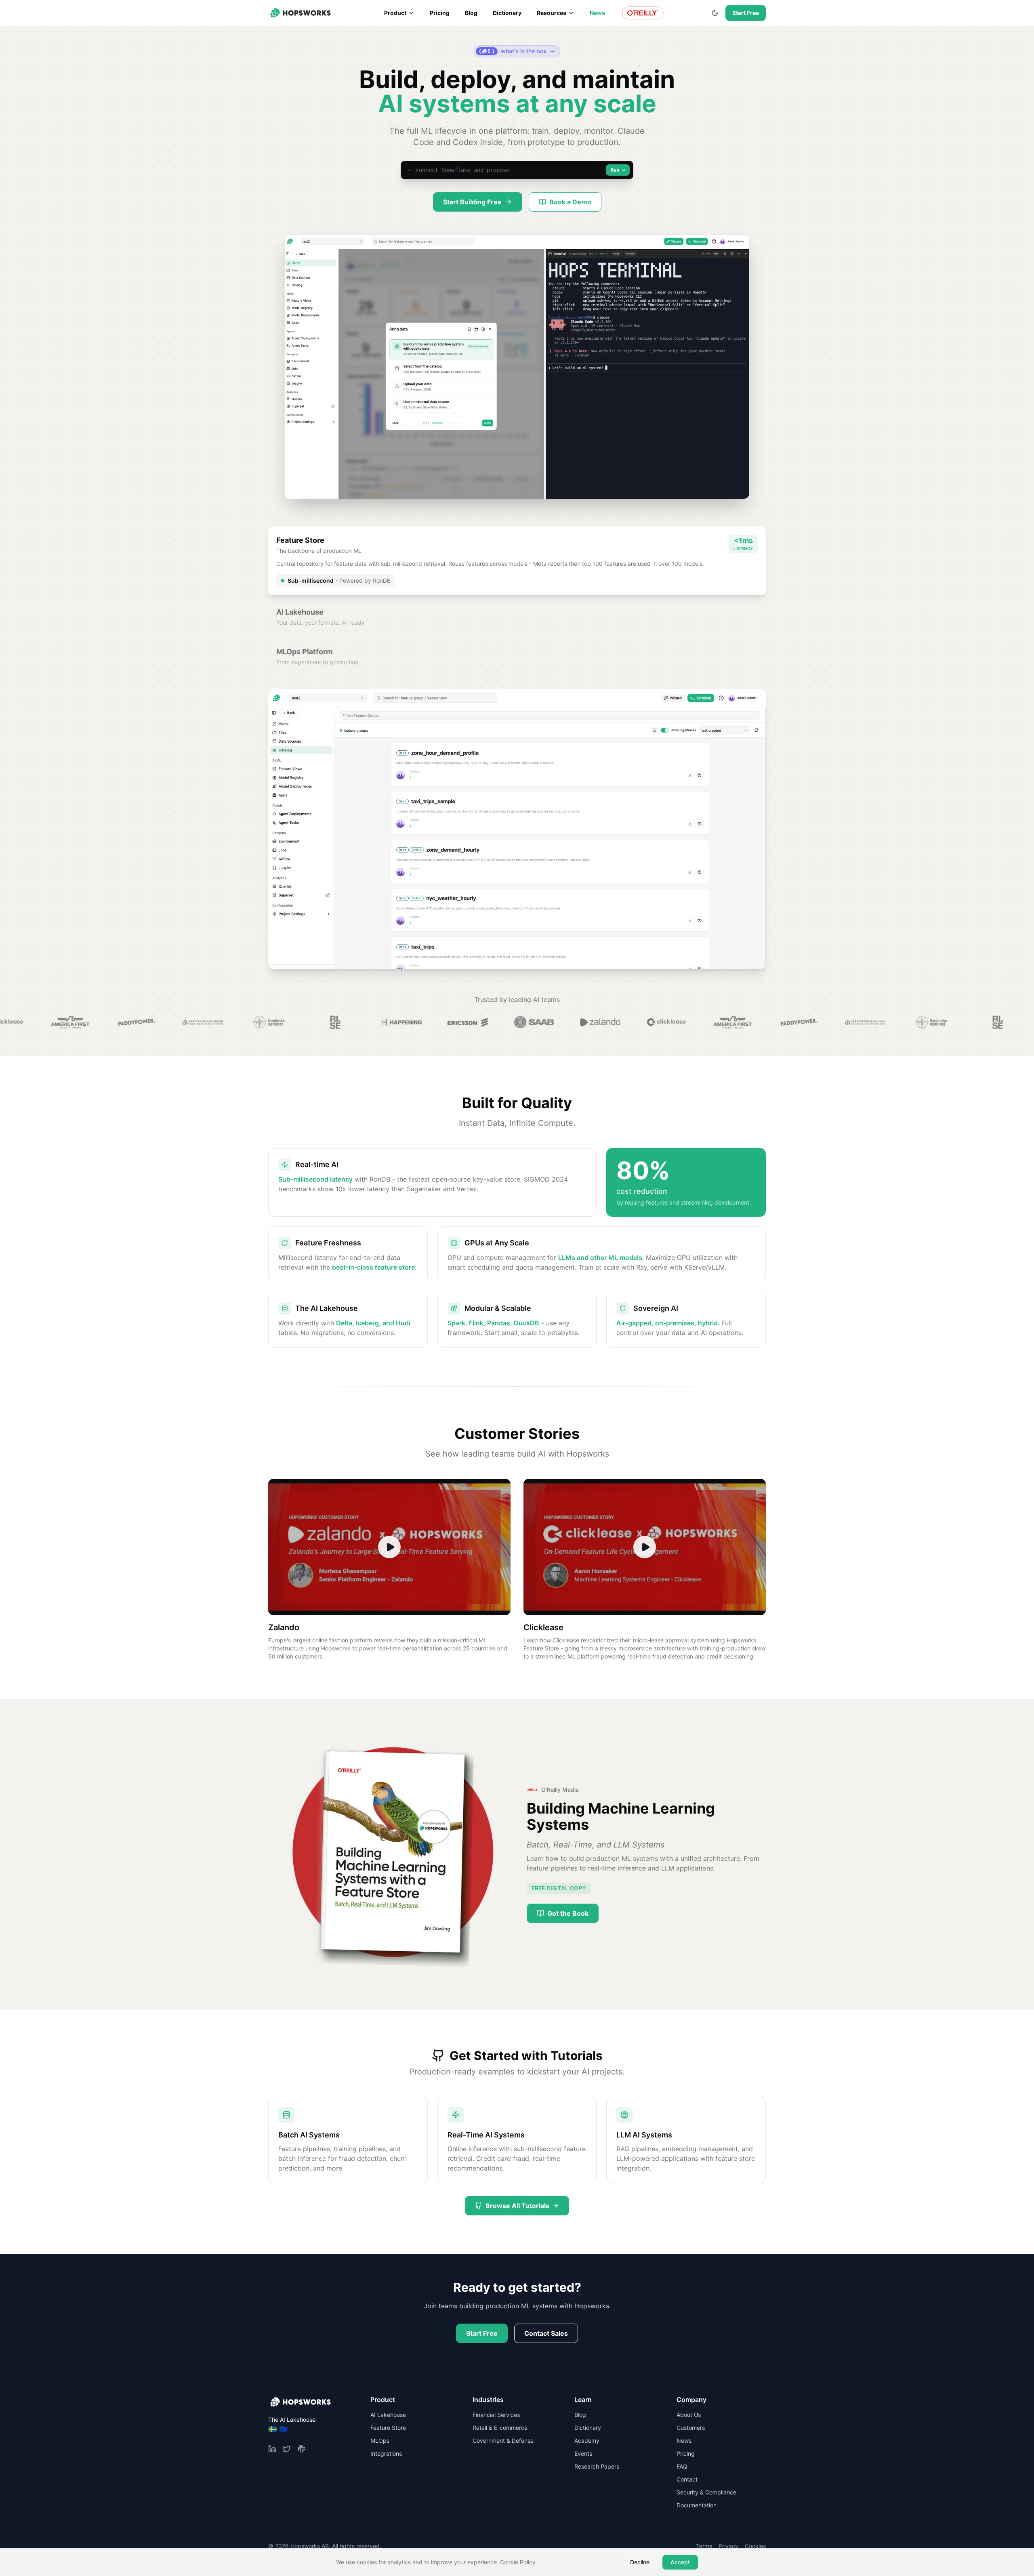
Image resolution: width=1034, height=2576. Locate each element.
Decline (640, 2562)
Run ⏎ (618, 170)
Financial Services (496, 2415)
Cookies (755, 2546)
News (597, 13)
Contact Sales (546, 2333)
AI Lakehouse (388, 2415)
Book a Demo (570, 202)
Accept (680, 2562)
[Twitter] (287, 2449)
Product (395, 13)
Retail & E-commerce (500, 2428)
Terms (704, 2546)
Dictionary (507, 13)
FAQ (682, 2466)
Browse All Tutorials (517, 2206)
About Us (689, 2415)
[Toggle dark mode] (715, 13)
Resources (552, 13)
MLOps (380, 2441)
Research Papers (597, 2466)
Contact (687, 2479)
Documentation (697, 2505)
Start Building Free (472, 202)
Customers (691, 2428)
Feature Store (388, 2428)
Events (583, 2453)
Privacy (728, 2546)
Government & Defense (503, 2441)
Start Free (746, 13)
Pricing (440, 13)
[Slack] (301, 2449)
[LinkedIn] (272, 2449)
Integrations (386, 2453)
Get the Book (568, 1913)
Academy (587, 2441)
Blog (471, 13)
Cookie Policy (518, 2562)
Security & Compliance (706, 2492)
